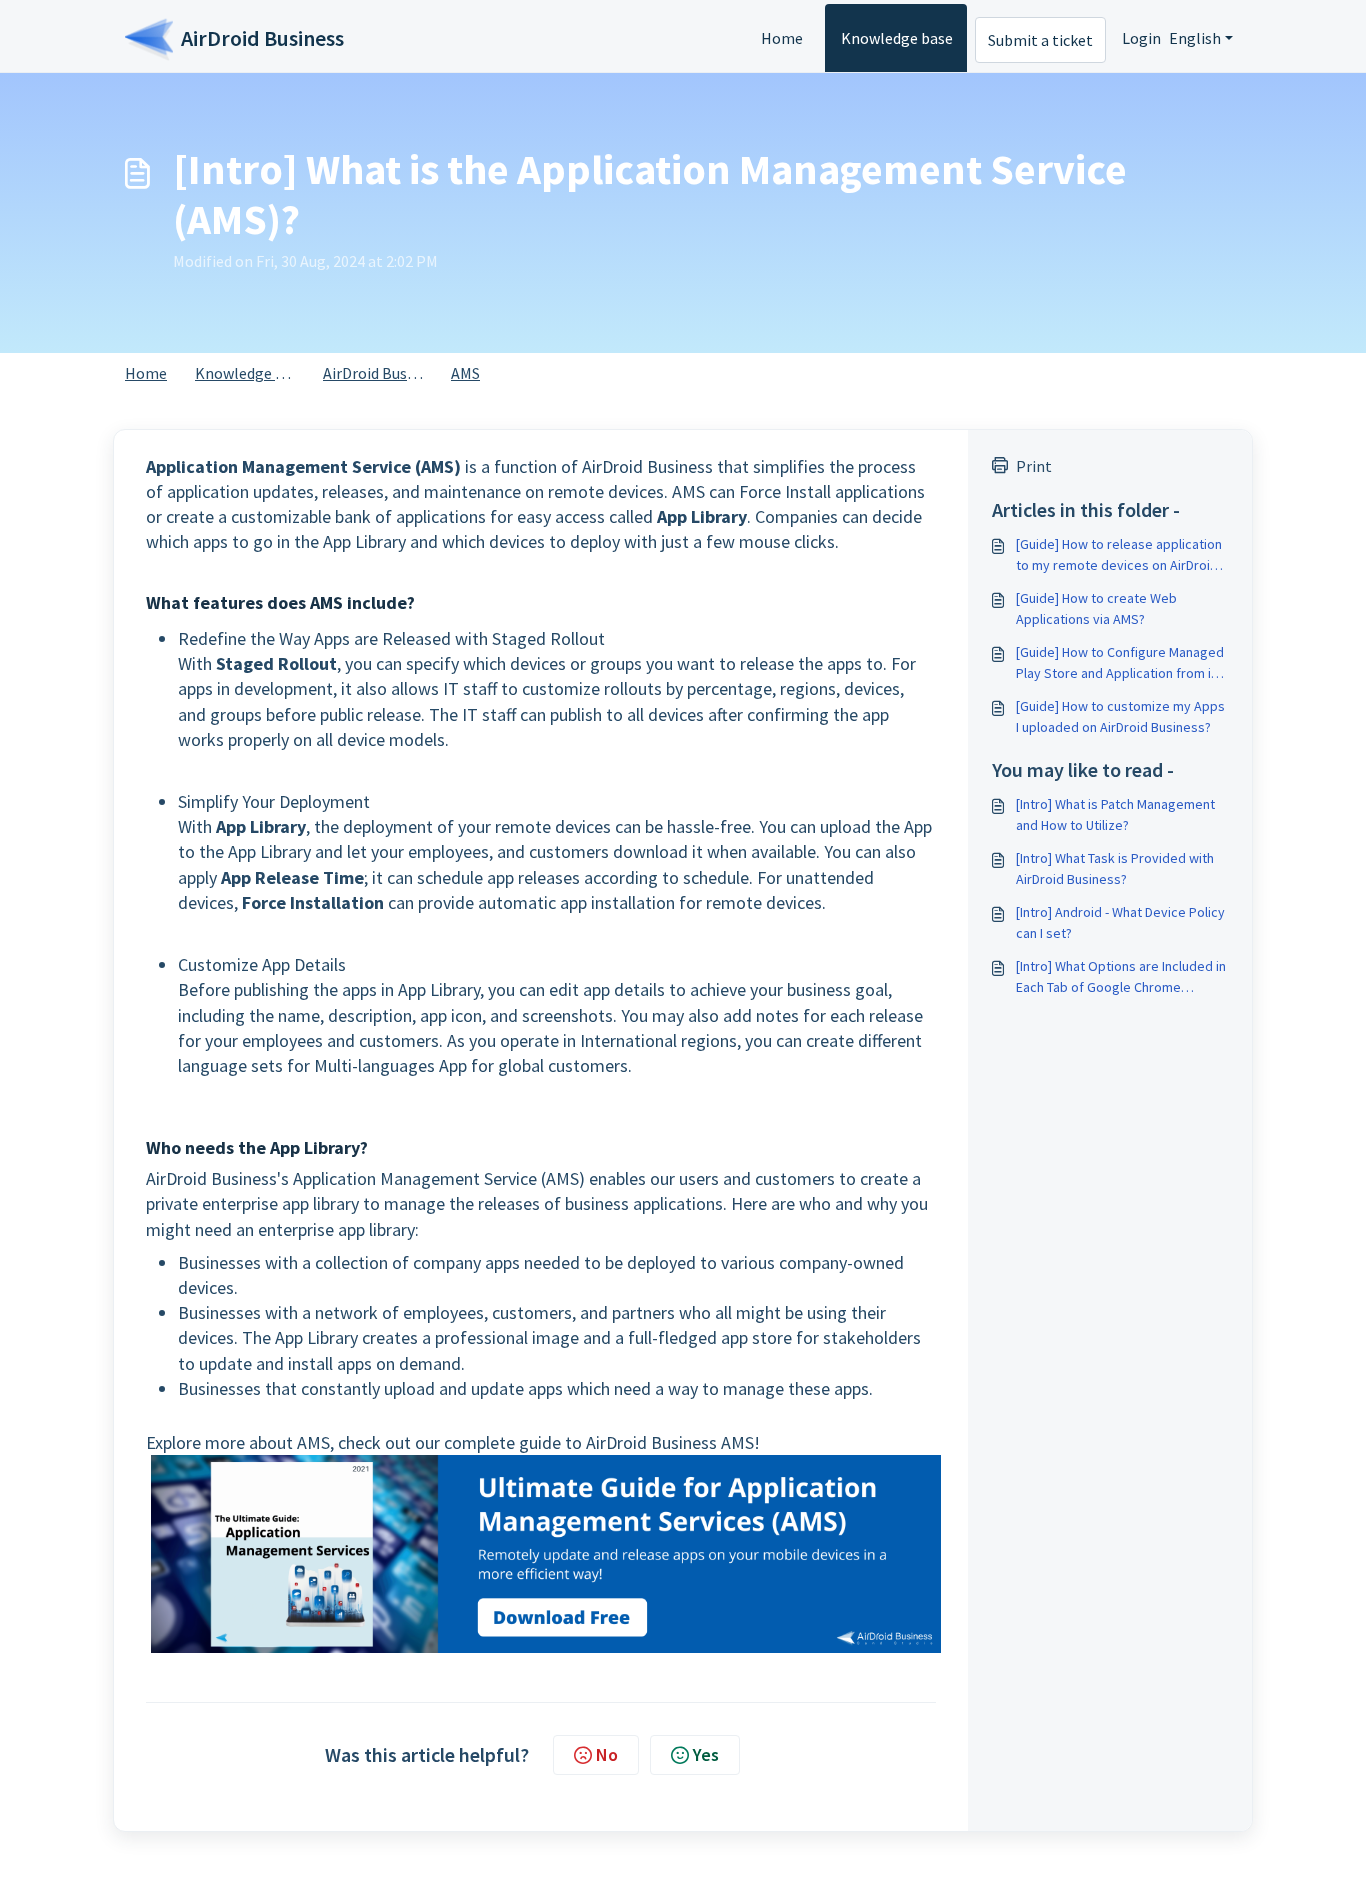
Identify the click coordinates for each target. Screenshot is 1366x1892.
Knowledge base (897, 38)
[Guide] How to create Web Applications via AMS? (1096, 608)
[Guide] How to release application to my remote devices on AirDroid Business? (1119, 555)
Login (1141, 38)
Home (782, 38)
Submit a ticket (1040, 40)
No (607, 1754)
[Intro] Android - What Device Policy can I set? (1120, 922)
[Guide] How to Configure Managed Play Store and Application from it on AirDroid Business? (1120, 663)
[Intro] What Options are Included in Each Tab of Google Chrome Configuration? (1121, 977)
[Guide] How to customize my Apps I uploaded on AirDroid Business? (1120, 716)
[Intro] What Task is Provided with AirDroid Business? (1115, 868)
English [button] (1195, 38)
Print (1034, 466)
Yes (706, 1754)
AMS (465, 373)
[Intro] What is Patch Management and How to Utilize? (1115, 814)
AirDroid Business (382, 373)
